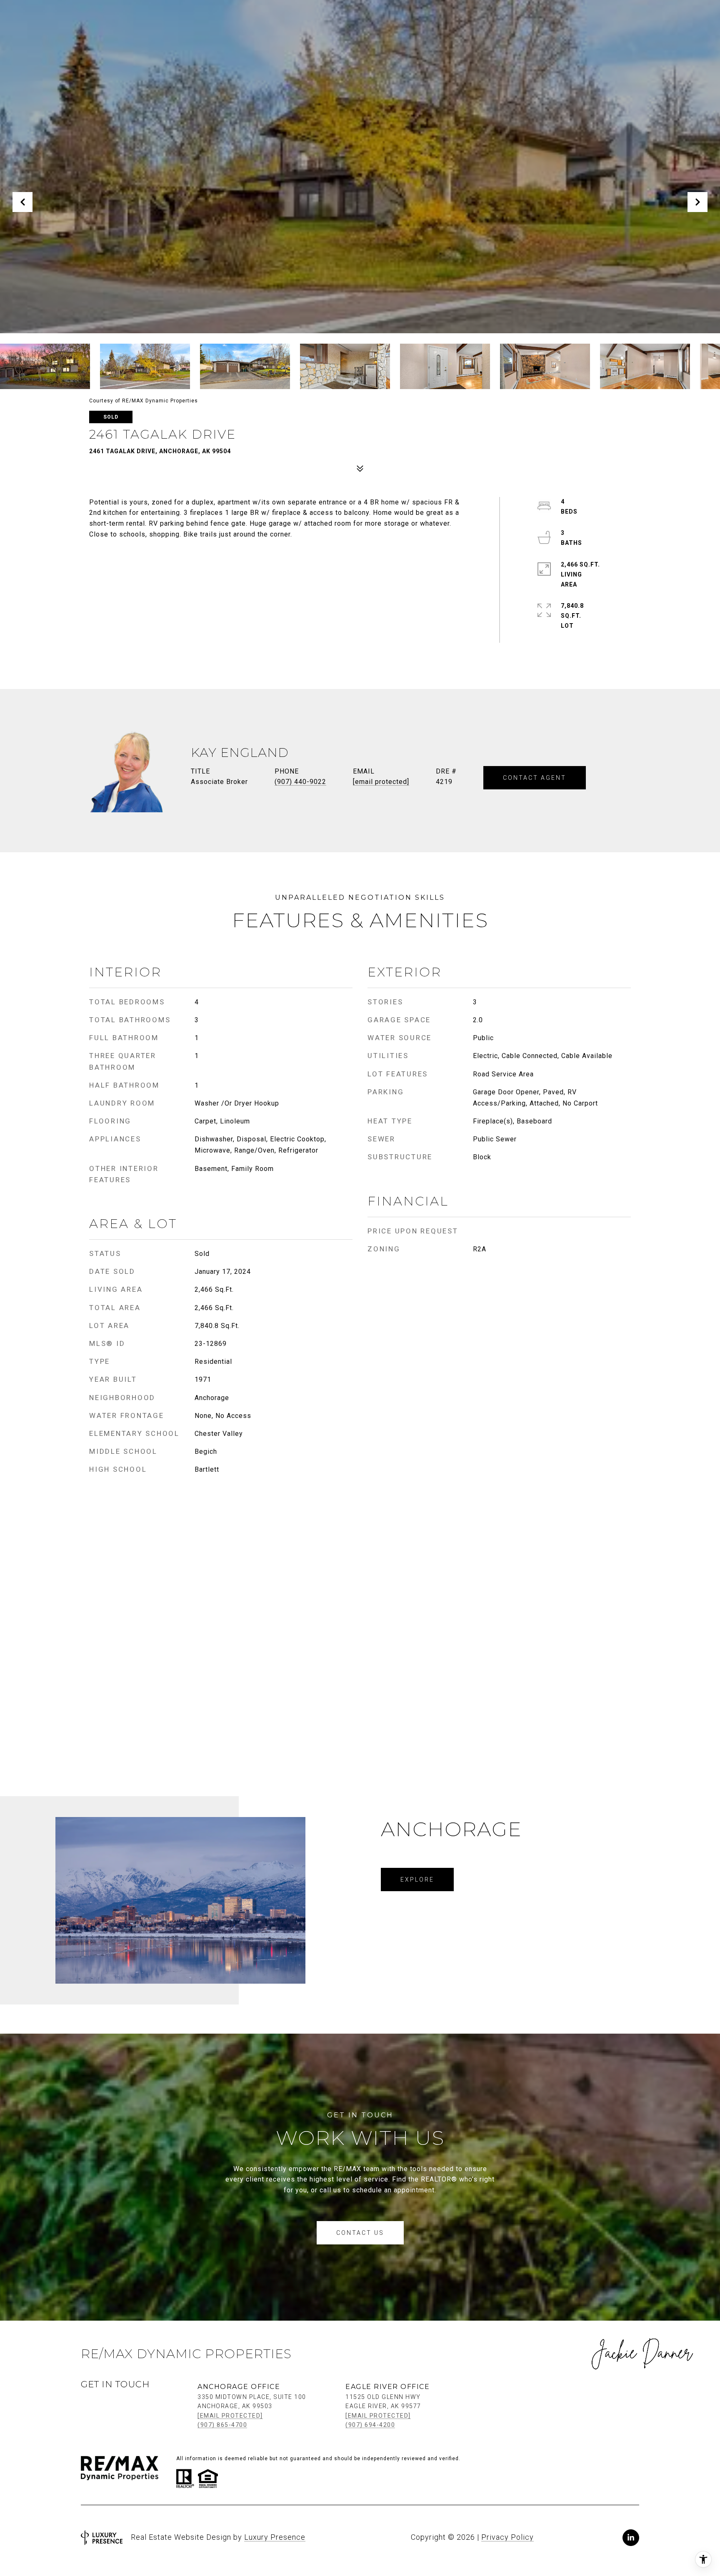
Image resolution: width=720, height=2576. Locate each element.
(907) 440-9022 (300, 782)
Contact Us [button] (360, 2233)
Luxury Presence (275, 2537)
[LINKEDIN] (631, 2538)
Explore (417, 1880)
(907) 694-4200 (370, 2425)
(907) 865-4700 (222, 2425)
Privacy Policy (507, 2537)
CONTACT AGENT (535, 778)
